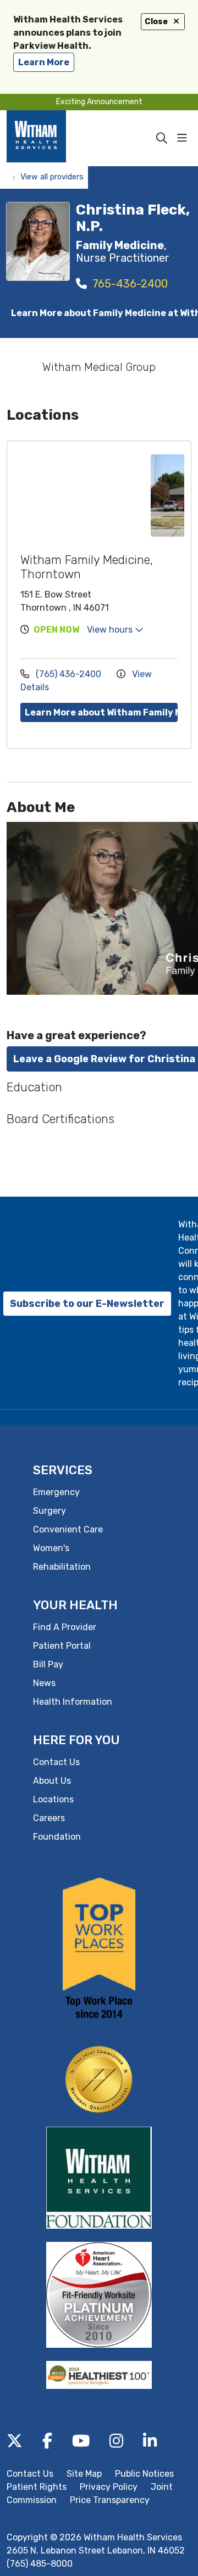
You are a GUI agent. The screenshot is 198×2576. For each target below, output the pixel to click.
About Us (52, 1781)
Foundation (57, 1837)
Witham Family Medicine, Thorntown (87, 567)
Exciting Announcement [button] (99, 102)
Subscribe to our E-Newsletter (87, 1304)
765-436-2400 (129, 284)
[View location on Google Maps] (82, 495)
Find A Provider (65, 1627)
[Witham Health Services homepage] (52, 138)
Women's (51, 1548)
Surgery (50, 1511)
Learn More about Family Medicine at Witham (101, 313)
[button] (184, 138)
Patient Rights (37, 2487)
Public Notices (144, 2474)
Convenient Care (68, 1529)
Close (156, 22)
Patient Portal (62, 1646)
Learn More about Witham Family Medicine (101, 712)
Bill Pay (48, 1664)
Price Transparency (110, 2500)
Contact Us (56, 1762)
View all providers (52, 177)
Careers (49, 1818)
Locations (53, 1799)
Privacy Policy (109, 2487)
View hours (111, 630)
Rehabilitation (62, 1567)
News (44, 1683)
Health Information (73, 1702)
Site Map (84, 2474)
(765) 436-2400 (68, 674)
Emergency (56, 1492)
